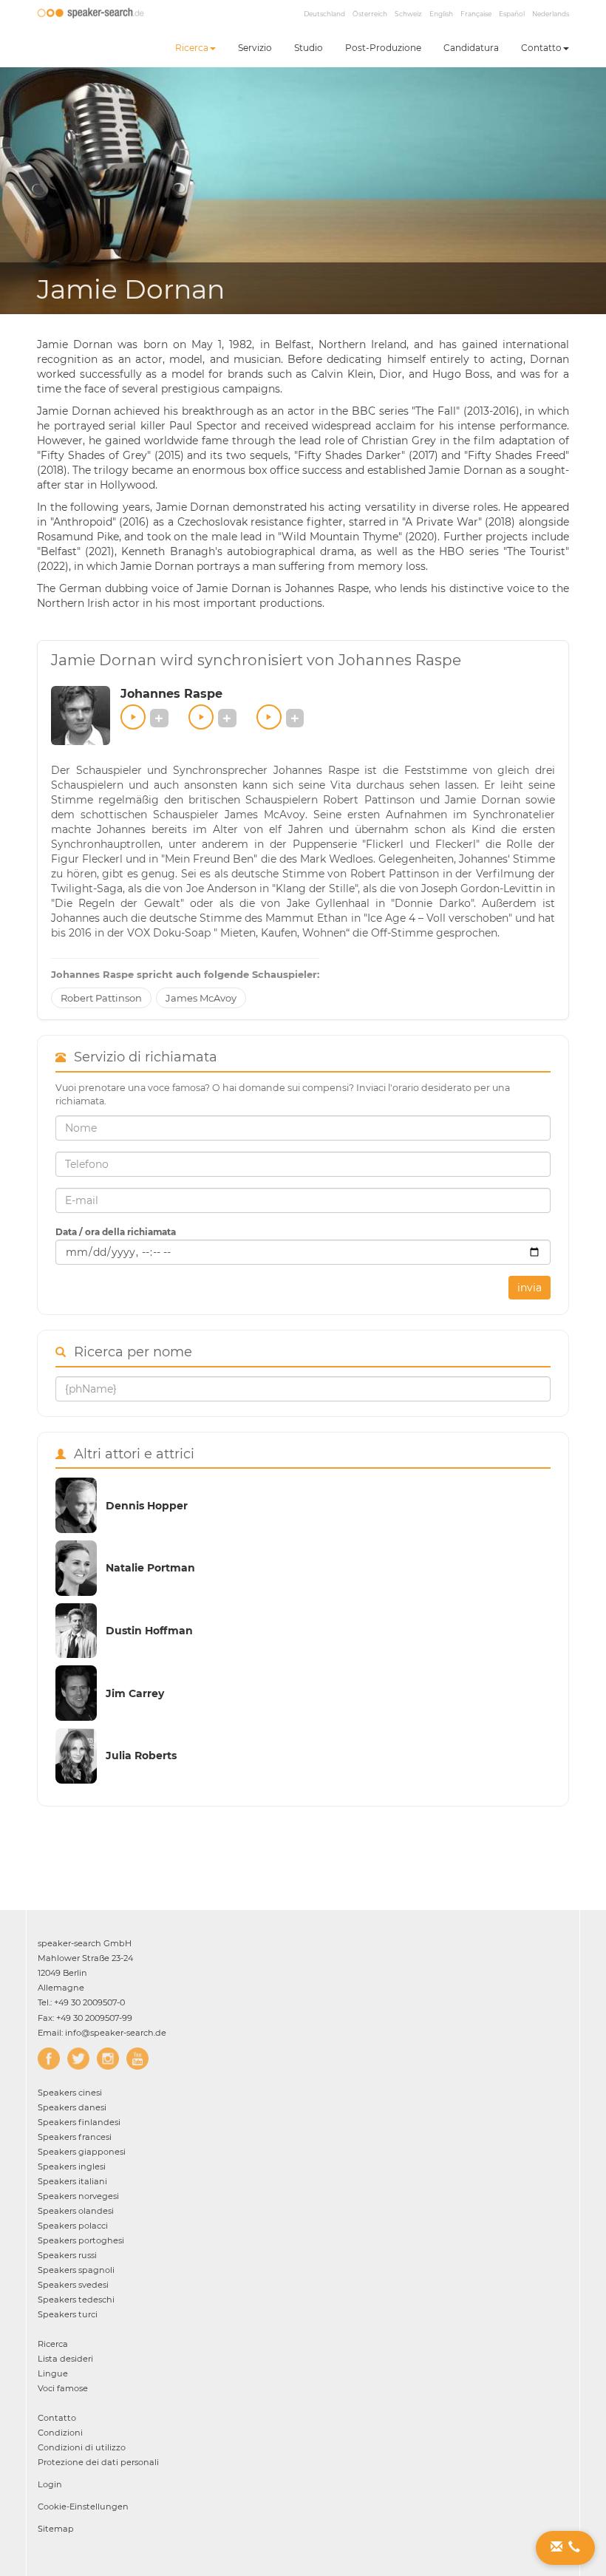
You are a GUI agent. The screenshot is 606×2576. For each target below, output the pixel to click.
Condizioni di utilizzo (82, 2447)
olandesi (76, 2211)
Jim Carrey (135, 1693)
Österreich (370, 14)
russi (67, 2255)
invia (530, 1288)
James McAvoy (201, 998)
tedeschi (76, 2300)
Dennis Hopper (147, 1506)
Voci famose (63, 2388)
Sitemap (56, 2529)
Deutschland (324, 14)
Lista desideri (65, 2359)
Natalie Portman (150, 1568)
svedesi (73, 2285)
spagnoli (76, 2270)
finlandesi (79, 2122)
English (441, 14)
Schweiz (408, 14)
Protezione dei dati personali (98, 2462)
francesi (75, 2137)
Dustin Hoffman (149, 1631)
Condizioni (60, 2433)
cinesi (70, 2093)
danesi (72, 2107)
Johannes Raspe (171, 694)
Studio (309, 48)
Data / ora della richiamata (116, 1232)
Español (512, 14)
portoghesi (81, 2240)
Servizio (255, 48)
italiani (72, 2181)
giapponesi (82, 2152)
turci (68, 2314)
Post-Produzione (383, 48)
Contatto (541, 48)
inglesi (72, 2167)
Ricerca (192, 48)
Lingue (53, 2373)
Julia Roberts (141, 1756)
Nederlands (551, 14)
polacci (73, 2226)
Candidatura (471, 48)
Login (50, 2484)
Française (476, 14)
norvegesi (78, 2196)
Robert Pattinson (101, 998)
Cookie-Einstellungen (83, 2507)
